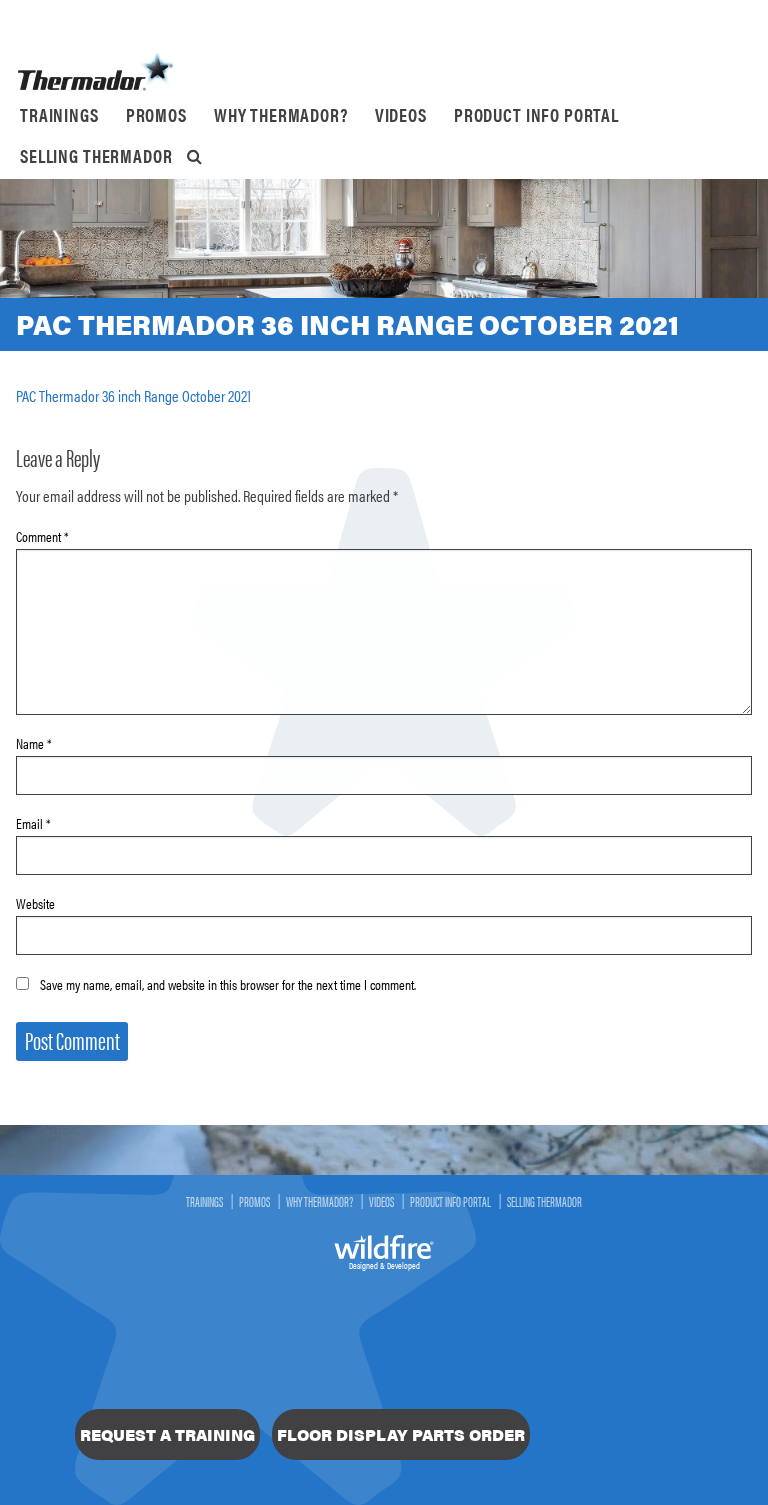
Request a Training (167, 1434)
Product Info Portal (536, 114)
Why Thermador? (281, 114)
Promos (156, 114)
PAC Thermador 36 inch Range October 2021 (133, 395)
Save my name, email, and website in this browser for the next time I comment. (228, 984)
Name (34, 743)
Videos (401, 114)
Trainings (59, 114)
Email (33, 823)
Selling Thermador (96, 155)
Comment (42, 536)
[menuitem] (59, 115)
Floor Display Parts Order (401, 1434)
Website (35, 903)
